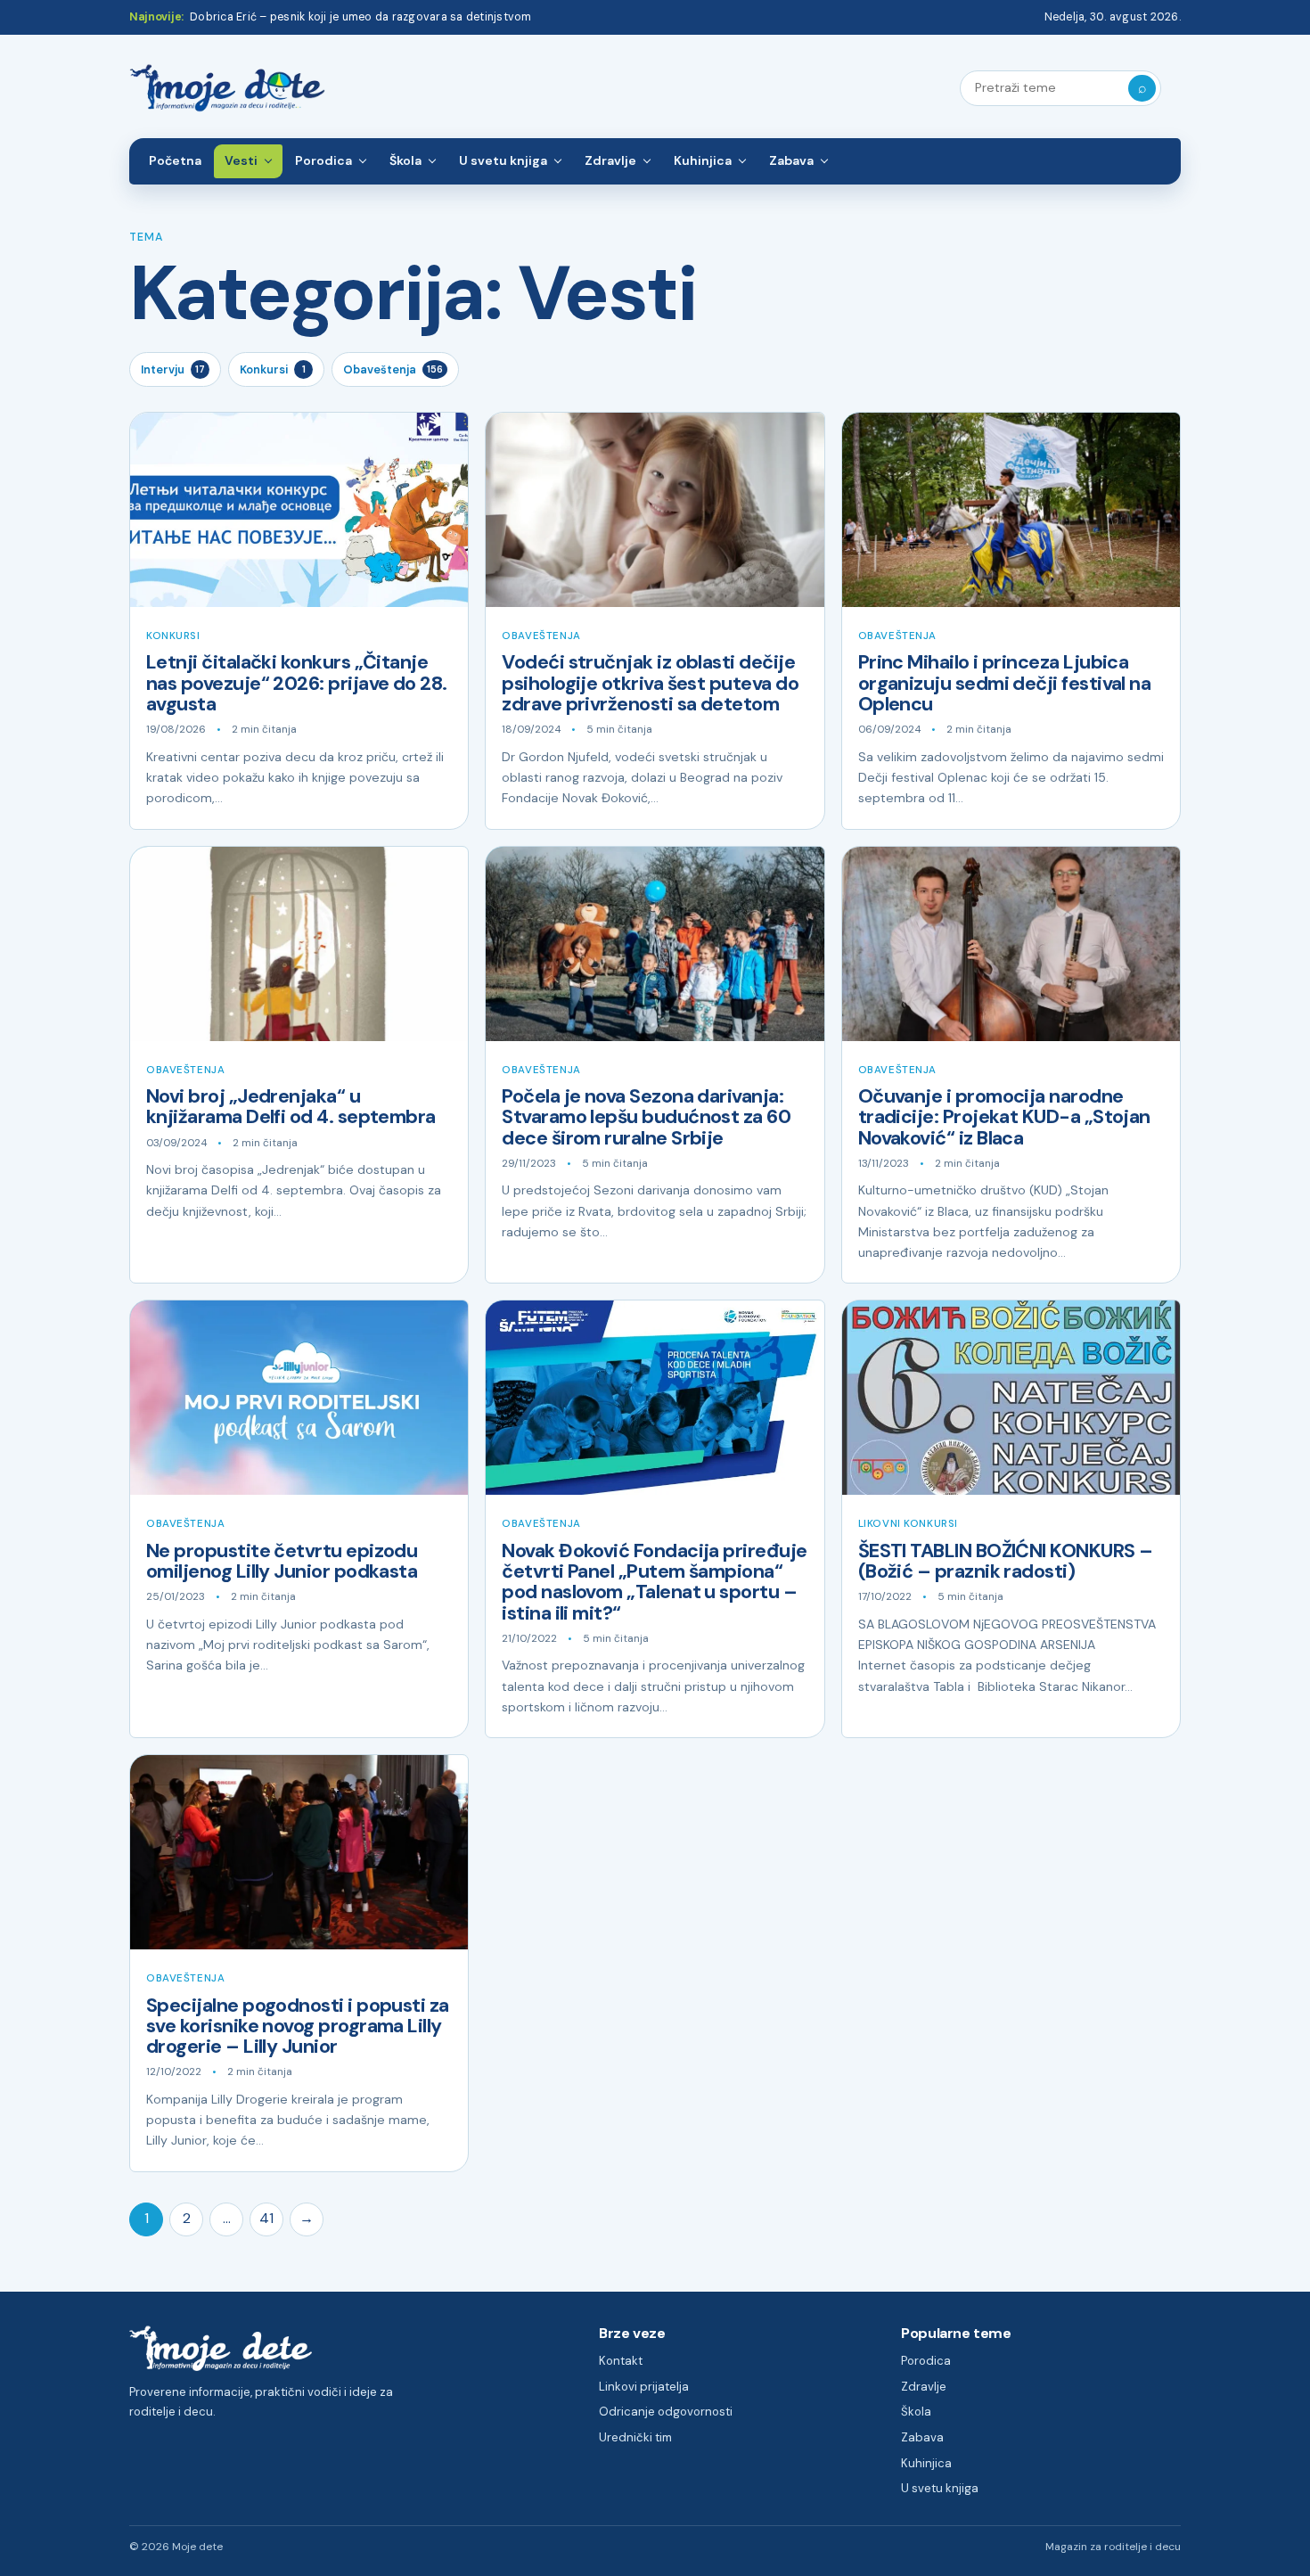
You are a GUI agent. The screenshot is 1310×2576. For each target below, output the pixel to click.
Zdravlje (610, 160)
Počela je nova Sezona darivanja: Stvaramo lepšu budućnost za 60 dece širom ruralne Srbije (646, 1117)
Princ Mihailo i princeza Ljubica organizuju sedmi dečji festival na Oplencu (1005, 683)
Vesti (241, 160)
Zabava (791, 160)
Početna (175, 160)
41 (266, 2218)
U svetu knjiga (503, 160)
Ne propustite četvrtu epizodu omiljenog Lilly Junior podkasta (282, 1561)
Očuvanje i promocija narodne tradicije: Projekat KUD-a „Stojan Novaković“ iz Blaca (1004, 1117)
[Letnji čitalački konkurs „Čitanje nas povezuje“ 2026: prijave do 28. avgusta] (299, 510)
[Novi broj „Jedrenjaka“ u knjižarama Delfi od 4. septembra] (299, 944)
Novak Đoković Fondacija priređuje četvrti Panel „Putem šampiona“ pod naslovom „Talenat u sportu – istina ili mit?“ (654, 1582)
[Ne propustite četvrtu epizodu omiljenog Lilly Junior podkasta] (299, 1398)
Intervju (173, 369)
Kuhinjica (703, 160)
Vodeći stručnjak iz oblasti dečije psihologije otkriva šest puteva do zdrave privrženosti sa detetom (650, 683)
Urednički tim (635, 2437)
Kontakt (621, 2361)
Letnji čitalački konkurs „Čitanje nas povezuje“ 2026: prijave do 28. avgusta (297, 683)
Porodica (323, 160)
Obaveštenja (393, 369)
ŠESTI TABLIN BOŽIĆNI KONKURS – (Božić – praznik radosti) (1006, 1561)
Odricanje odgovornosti (666, 2412)
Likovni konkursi (908, 1524)
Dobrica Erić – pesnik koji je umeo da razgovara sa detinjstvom (360, 17)
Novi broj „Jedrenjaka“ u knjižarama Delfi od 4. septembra (291, 1107)
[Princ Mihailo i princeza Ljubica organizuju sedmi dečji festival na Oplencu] (1011, 510)
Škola (405, 160)
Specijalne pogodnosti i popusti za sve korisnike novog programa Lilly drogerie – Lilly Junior (298, 2026)
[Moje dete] (227, 89)
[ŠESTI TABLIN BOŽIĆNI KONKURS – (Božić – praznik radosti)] (1011, 1398)
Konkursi (273, 369)
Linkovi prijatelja (644, 2387)
